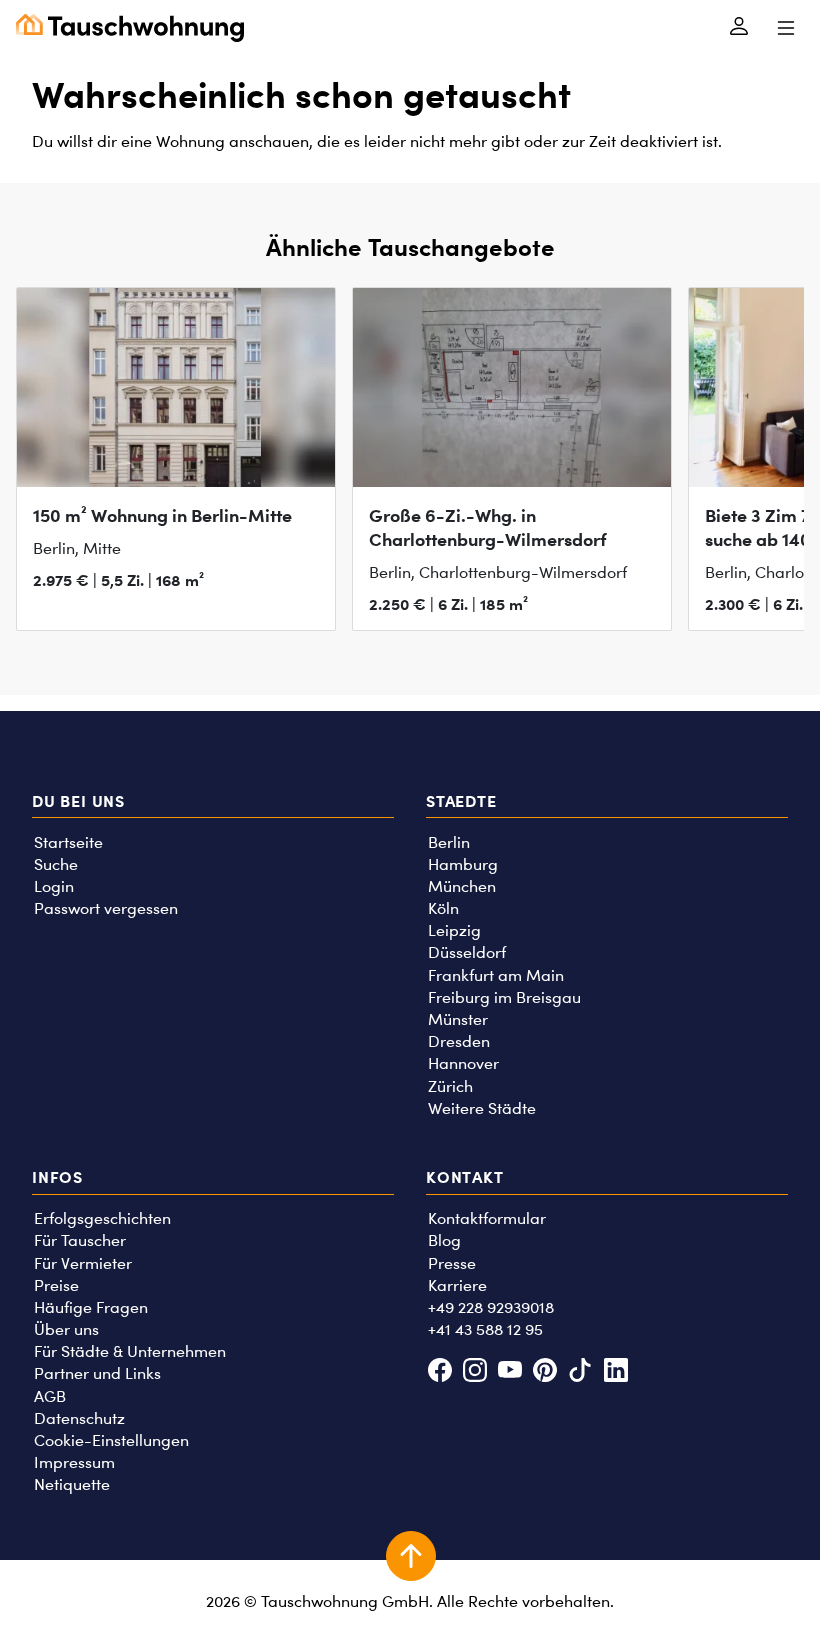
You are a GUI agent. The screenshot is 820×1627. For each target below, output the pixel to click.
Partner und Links (97, 1373)
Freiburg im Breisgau (504, 997)
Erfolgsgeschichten (102, 1218)
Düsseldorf (467, 952)
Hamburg (463, 864)
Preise (56, 1285)
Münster (458, 1019)
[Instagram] (474, 1372)
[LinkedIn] (615, 1372)
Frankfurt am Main (496, 975)
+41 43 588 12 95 (485, 1329)
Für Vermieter (83, 1263)
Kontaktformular (487, 1218)
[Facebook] (439, 1372)
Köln (443, 908)
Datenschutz (79, 1418)
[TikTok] (580, 1372)
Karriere (457, 1285)
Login (54, 886)
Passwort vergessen (106, 908)
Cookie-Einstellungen (111, 1440)
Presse (452, 1263)
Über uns (66, 1329)
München (462, 886)
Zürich (450, 1086)
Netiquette (72, 1484)
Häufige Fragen (91, 1307)
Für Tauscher (80, 1240)
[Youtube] (509, 1372)
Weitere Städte (482, 1108)
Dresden (459, 1041)
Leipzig (454, 930)
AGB (50, 1396)
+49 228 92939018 (491, 1307)
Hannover (463, 1063)
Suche (56, 864)
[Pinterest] (545, 1372)
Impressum (74, 1462)
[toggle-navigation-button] (785, 28)
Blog (444, 1240)
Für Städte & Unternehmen (130, 1351)
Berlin (449, 842)
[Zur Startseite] (130, 28)
